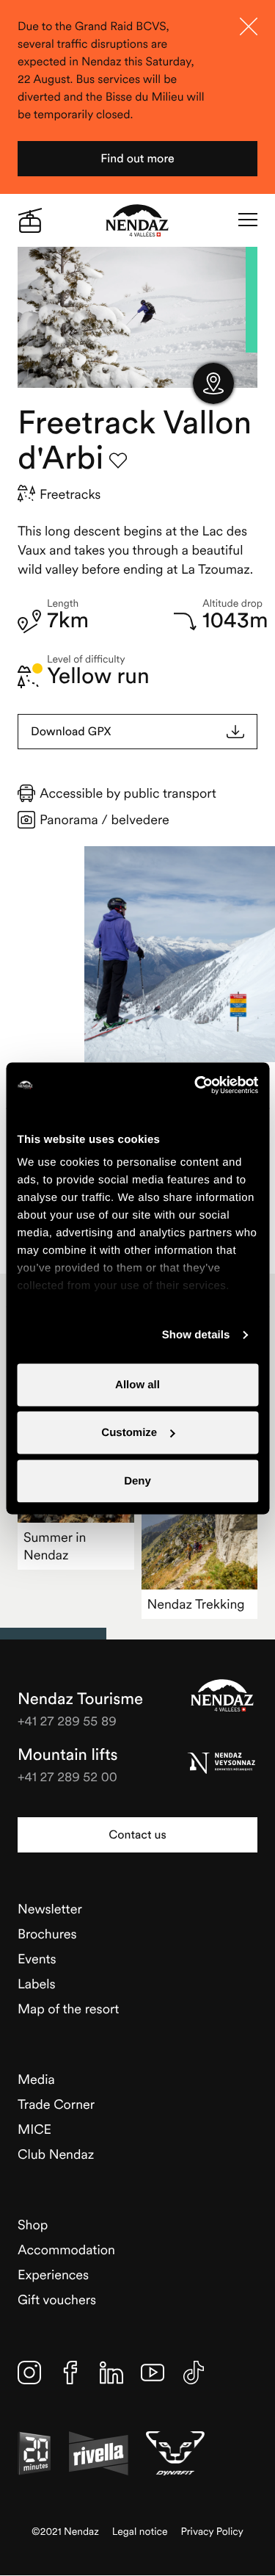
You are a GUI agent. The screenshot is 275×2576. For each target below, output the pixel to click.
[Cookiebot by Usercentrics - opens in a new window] (196, 1085)
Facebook (70, 2373)
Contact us (137, 1835)
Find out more (137, 159)
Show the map (213, 383)
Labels (37, 1984)
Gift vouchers (57, 2299)
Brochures (47, 1934)
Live (30, 220)
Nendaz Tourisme (222, 1695)
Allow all (137, 1384)
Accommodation (66, 2250)
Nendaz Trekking (196, 1604)
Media (36, 2079)
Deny (137, 1480)
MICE (34, 2129)
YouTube (153, 2373)
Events (37, 1959)
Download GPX (71, 732)
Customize (129, 1433)
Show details (196, 1335)
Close (249, 26)
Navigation (248, 220)
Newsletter (50, 1909)
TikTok (194, 2373)
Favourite (118, 461)
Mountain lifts (68, 1755)
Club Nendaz (56, 2154)
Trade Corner (56, 2104)
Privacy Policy (212, 2532)
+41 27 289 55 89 (67, 1721)
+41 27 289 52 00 (67, 1776)
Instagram (29, 2373)
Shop (33, 2225)
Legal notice (140, 2532)
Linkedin (111, 2373)
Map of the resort (68, 2009)
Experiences (53, 2274)
